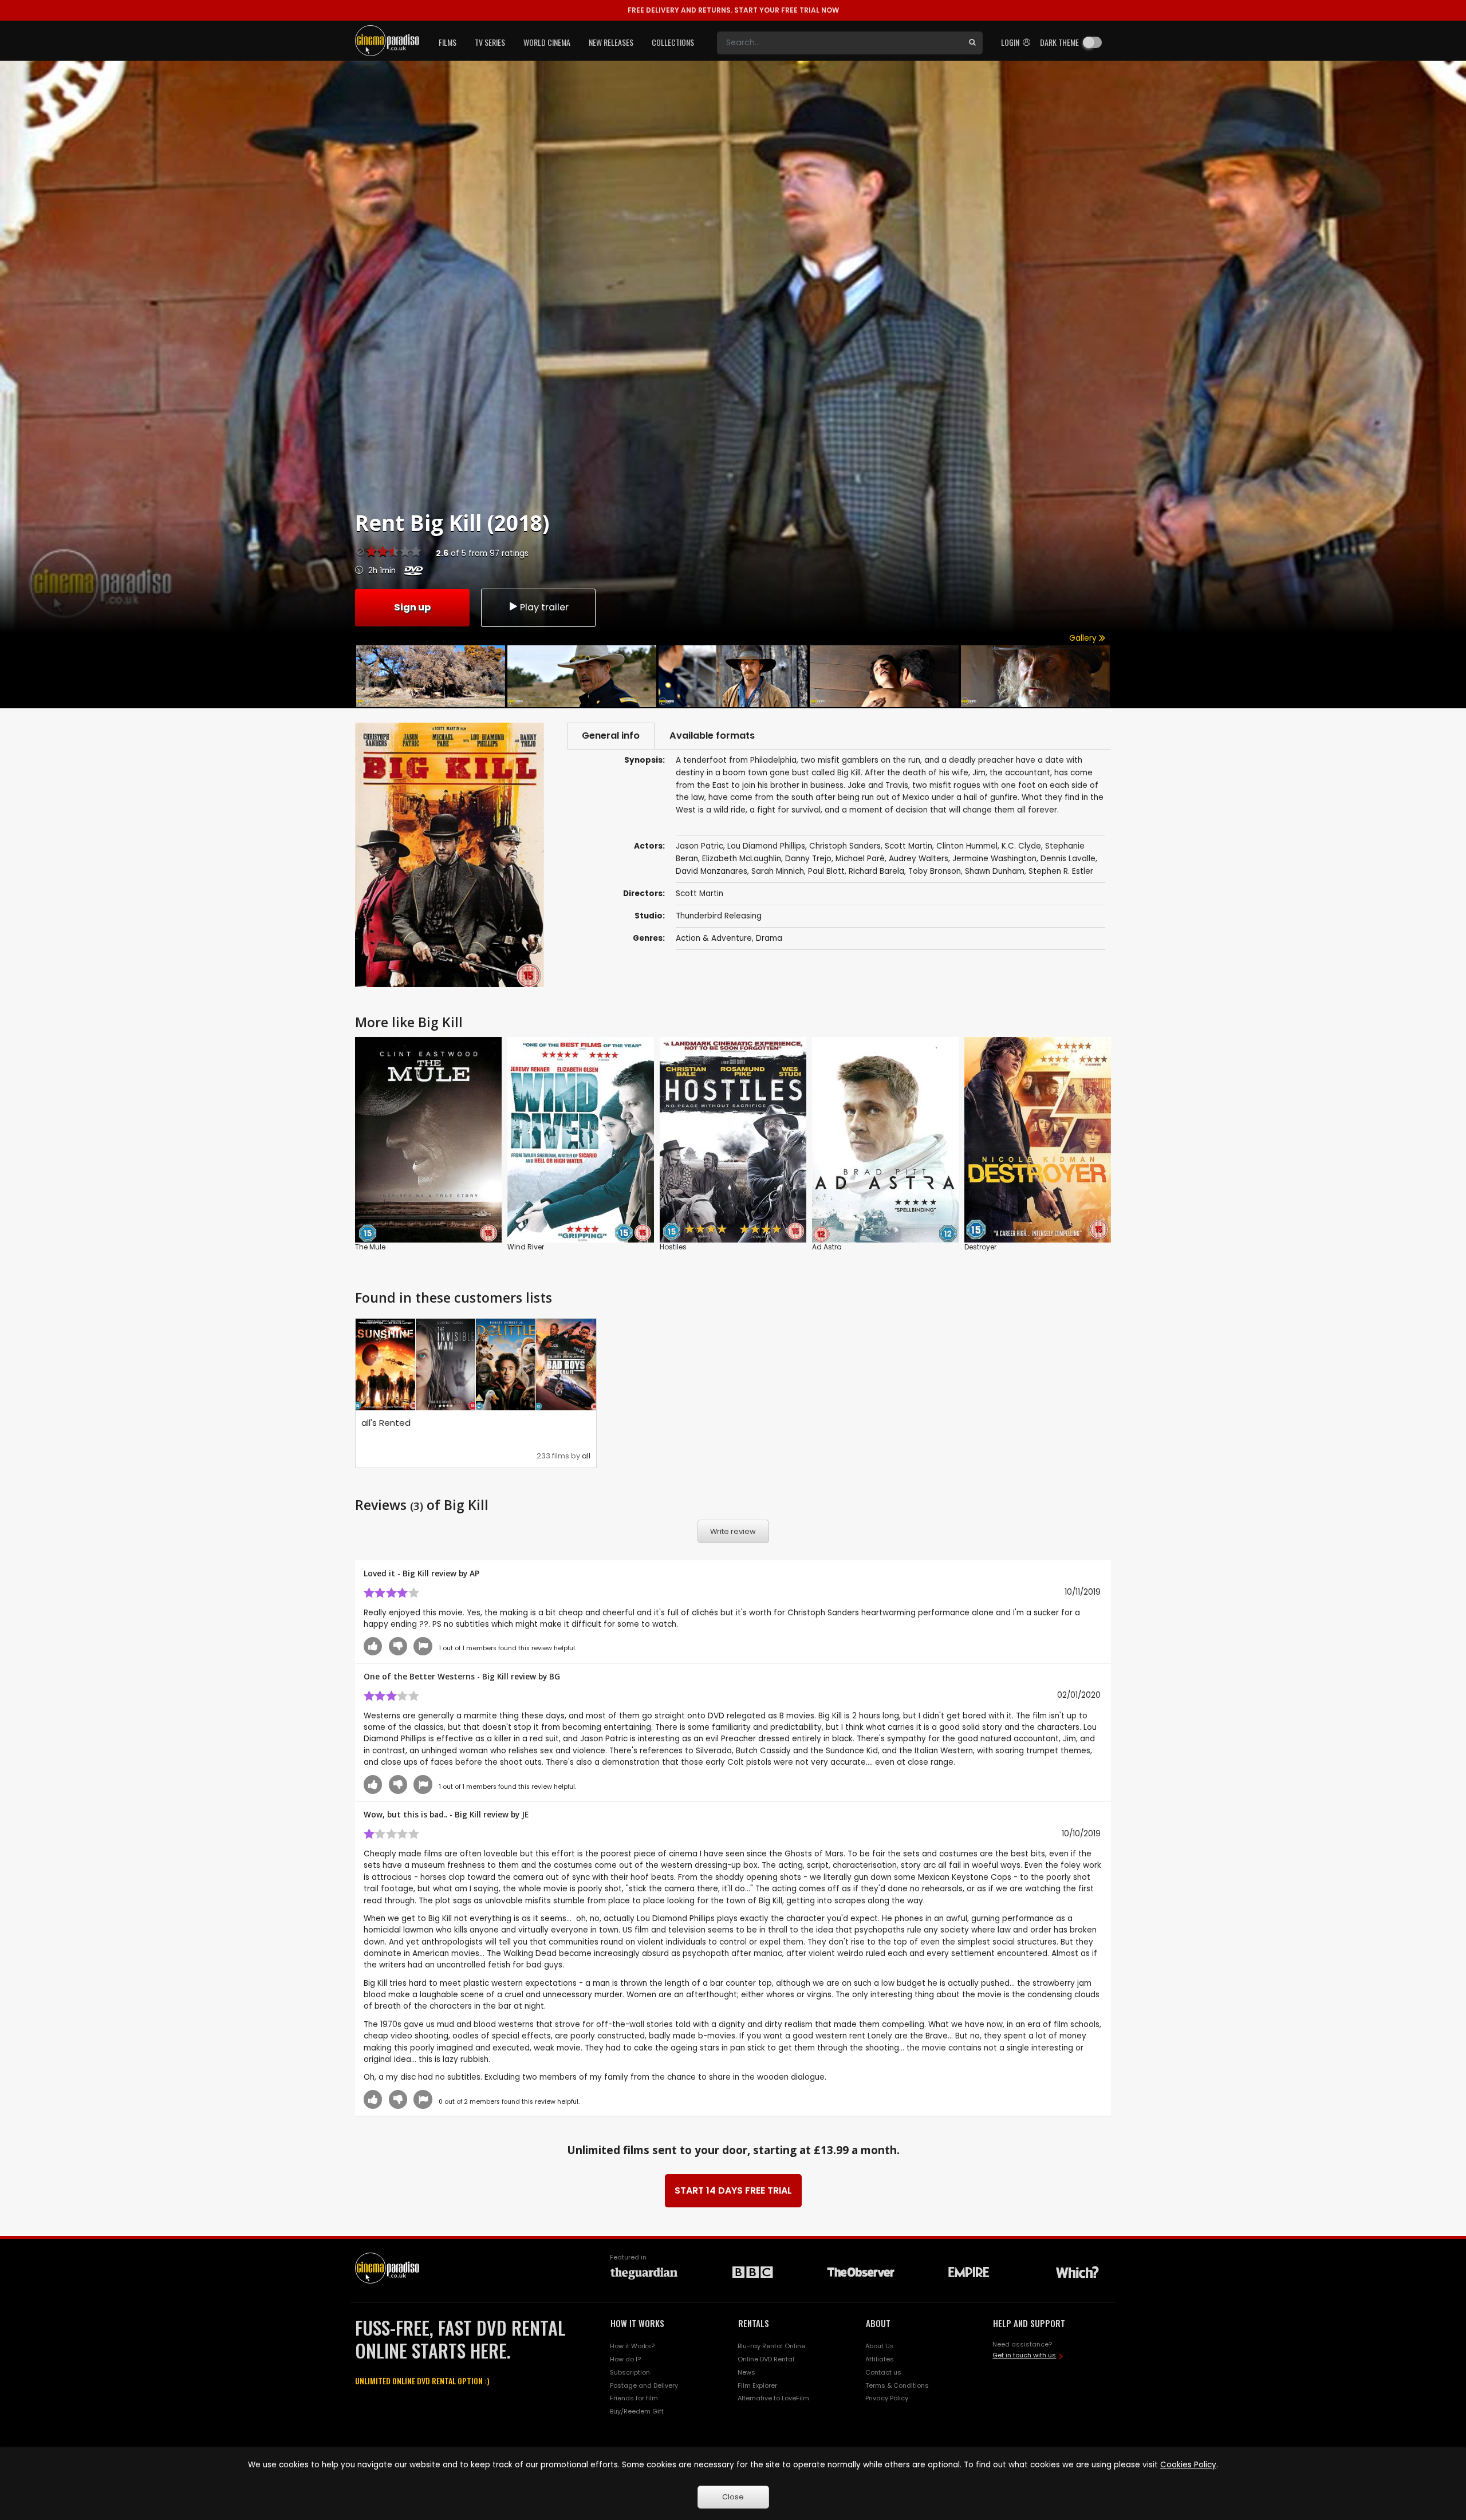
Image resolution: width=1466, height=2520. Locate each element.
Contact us (883, 2372)
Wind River (526, 1247)
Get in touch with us (1024, 2355)
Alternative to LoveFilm (773, 2398)
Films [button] (448, 42)
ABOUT (878, 2323)
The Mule (370, 1247)
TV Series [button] (490, 42)
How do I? (625, 2359)
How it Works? (632, 2346)
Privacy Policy (887, 2398)
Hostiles (673, 1247)
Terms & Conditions (897, 2385)
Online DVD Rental (766, 2359)
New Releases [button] (611, 42)
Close (733, 2497)
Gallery (1084, 638)
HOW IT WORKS (637, 2323)
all (586, 1456)
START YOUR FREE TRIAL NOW (733, 10)
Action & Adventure (714, 938)
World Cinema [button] (547, 42)
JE (525, 1814)
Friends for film (634, 2398)
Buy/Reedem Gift (637, 2411)
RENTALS (754, 2323)
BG (555, 1676)
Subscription (630, 2372)
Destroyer (980, 1247)
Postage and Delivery (644, 2385)
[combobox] (840, 43)
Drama (769, 938)
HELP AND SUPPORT (1029, 2323)
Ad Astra (827, 1247)
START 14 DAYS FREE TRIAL (733, 2190)
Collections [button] (673, 42)
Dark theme (1059, 42)
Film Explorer (757, 2385)
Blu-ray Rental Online (771, 2346)
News (746, 2372)
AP (474, 1573)
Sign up (412, 607)
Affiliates (880, 2359)
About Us (880, 2346)
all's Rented (386, 1423)
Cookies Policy (1188, 2465)
